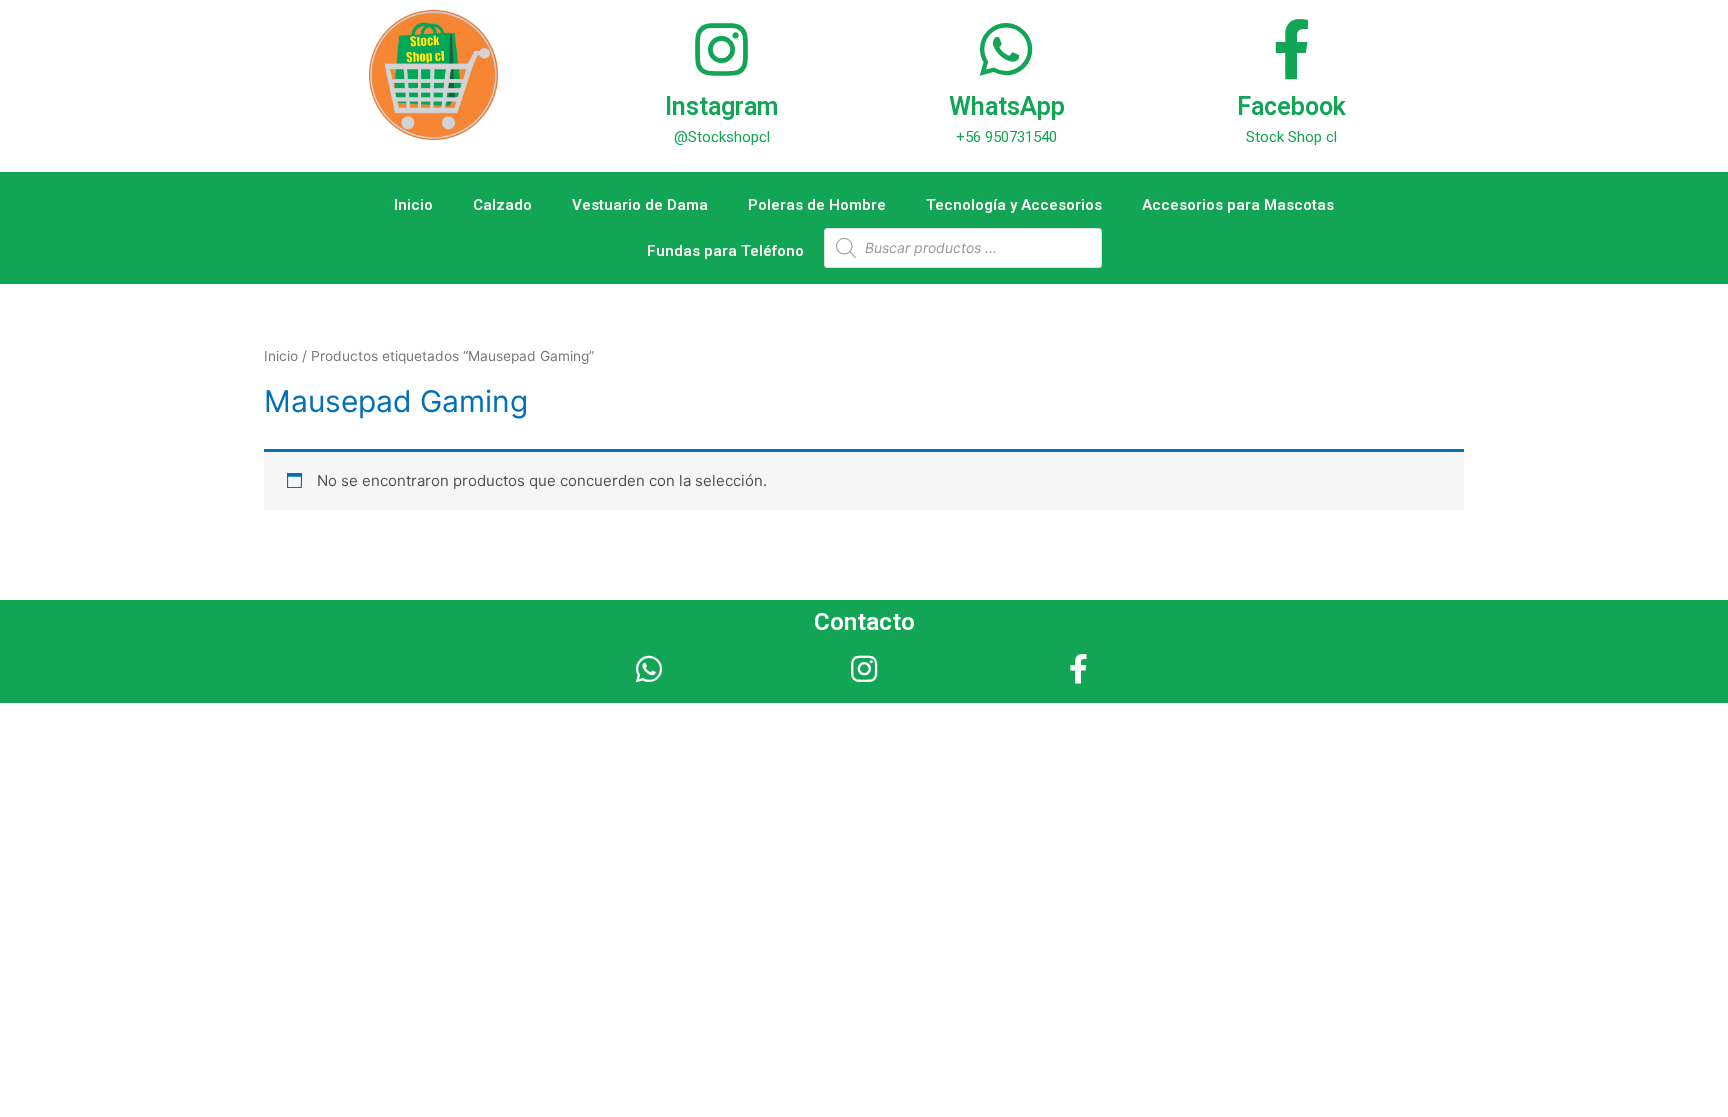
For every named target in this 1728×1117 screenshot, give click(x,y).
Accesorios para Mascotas (1238, 205)
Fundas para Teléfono (725, 251)
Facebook (1291, 106)
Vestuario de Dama (640, 205)
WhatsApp (1007, 106)
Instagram (721, 106)
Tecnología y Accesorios (1014, 205)
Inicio (413, 205)
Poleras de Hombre (817, 205)
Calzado (502, 205)
